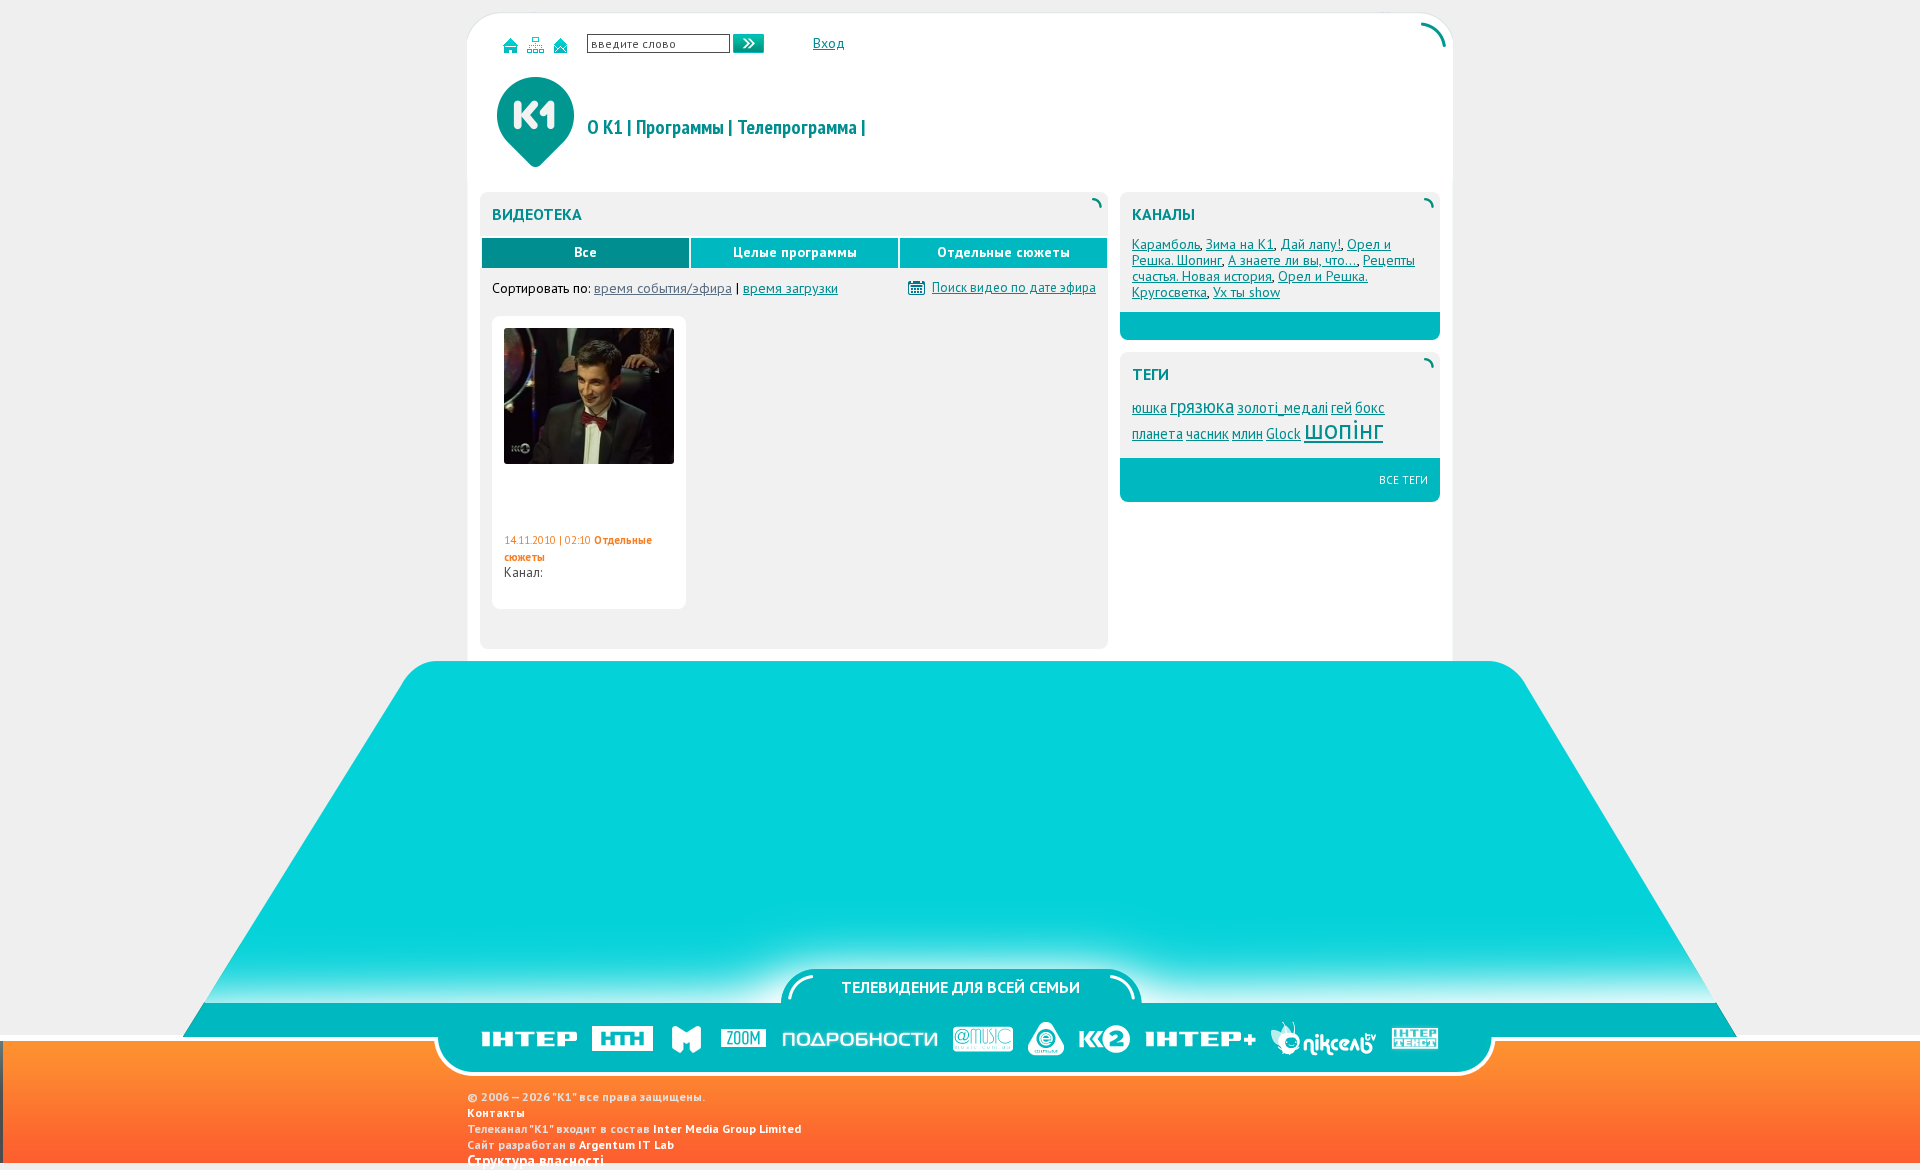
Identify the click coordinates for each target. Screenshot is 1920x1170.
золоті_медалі (1282, 407)
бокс (1370, 407)
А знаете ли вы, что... (1292, 260)
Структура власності (535, 1160)
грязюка (1202, 406)
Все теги (1403, 480)
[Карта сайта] (538, 49)
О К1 (605, 127)
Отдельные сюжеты (1003, 252)
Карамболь (1166, 244)
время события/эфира (663, 288)
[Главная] (513, 49)
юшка (1149, 407)
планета (1157, 433)
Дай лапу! (1310, 244)
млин (1247, 433)
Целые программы (795, 252)
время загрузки (790, 288)
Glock (1283, 433)
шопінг (1343, 429)
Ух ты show (1246, 292)
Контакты (496, 1112)
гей (1341, 407)
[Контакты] (563, 49)
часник (1207, 433)
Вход (829, 43)
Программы (680, 127)
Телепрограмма (797, 127)
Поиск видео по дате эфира (1014, 288)
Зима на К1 (1240, 244)
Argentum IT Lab (626, 1144)
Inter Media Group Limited (727, 1128)
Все (585, 252)
